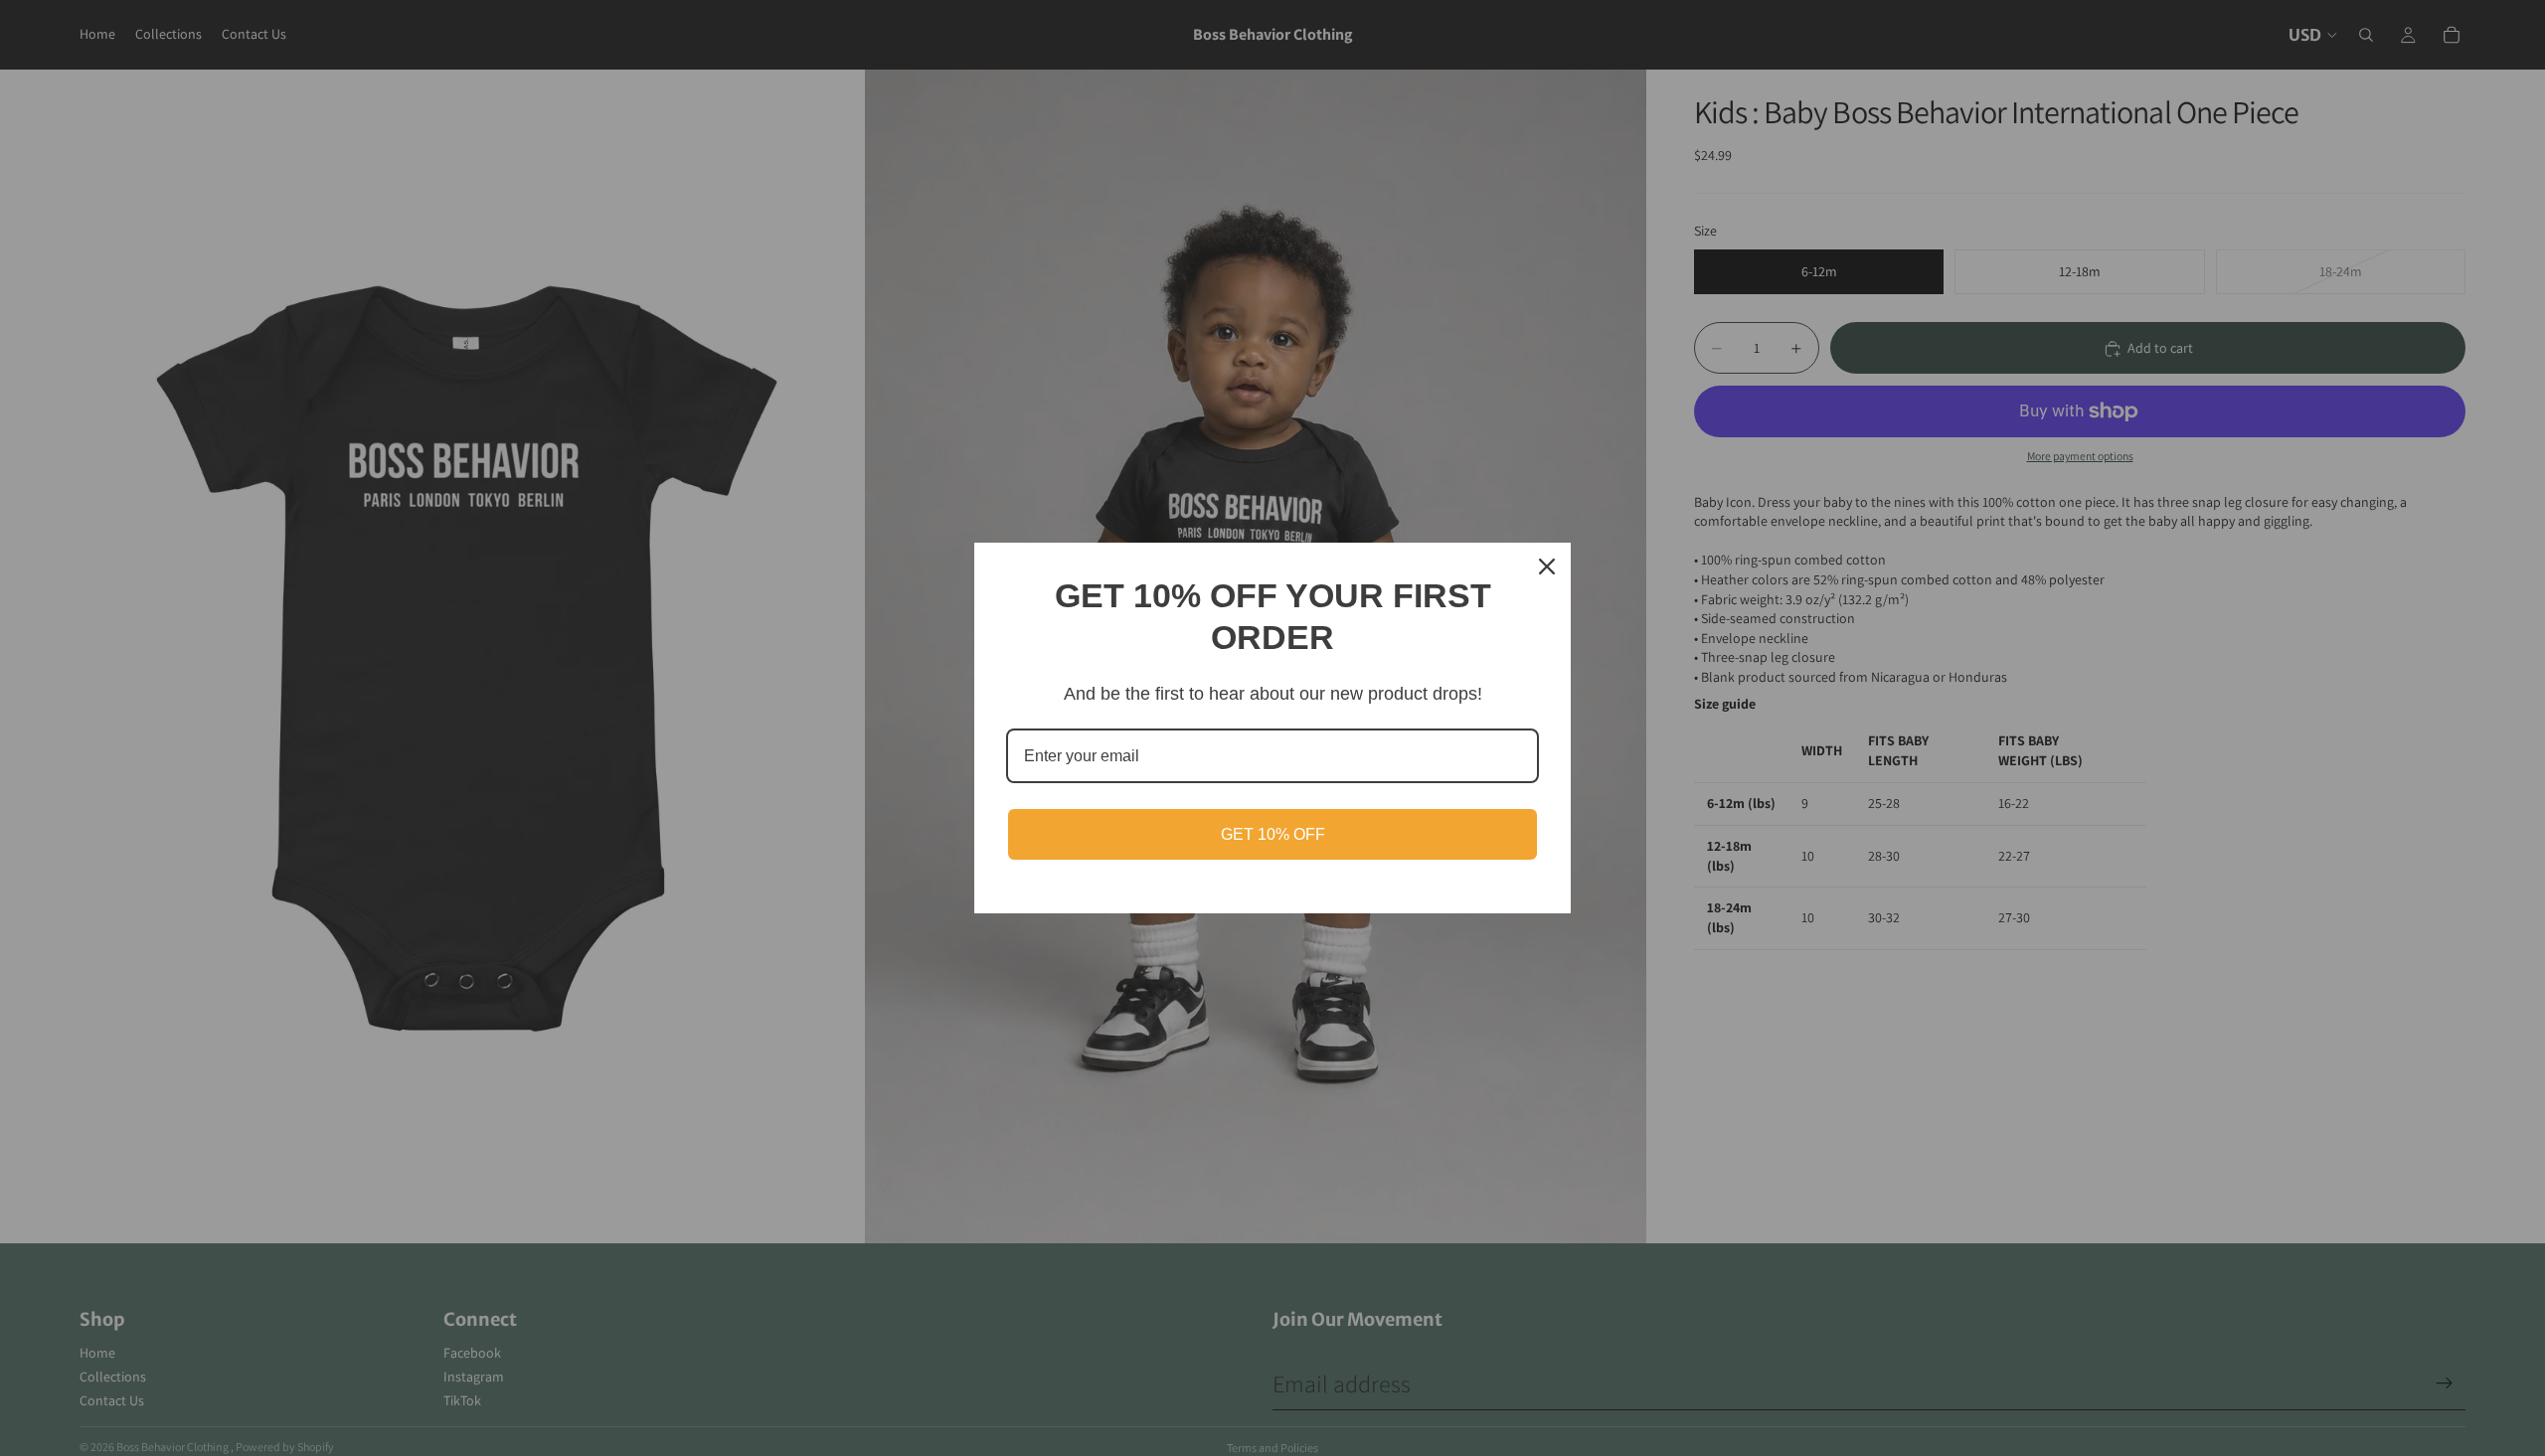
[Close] (1547, 566)
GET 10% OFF (1273, 834)
